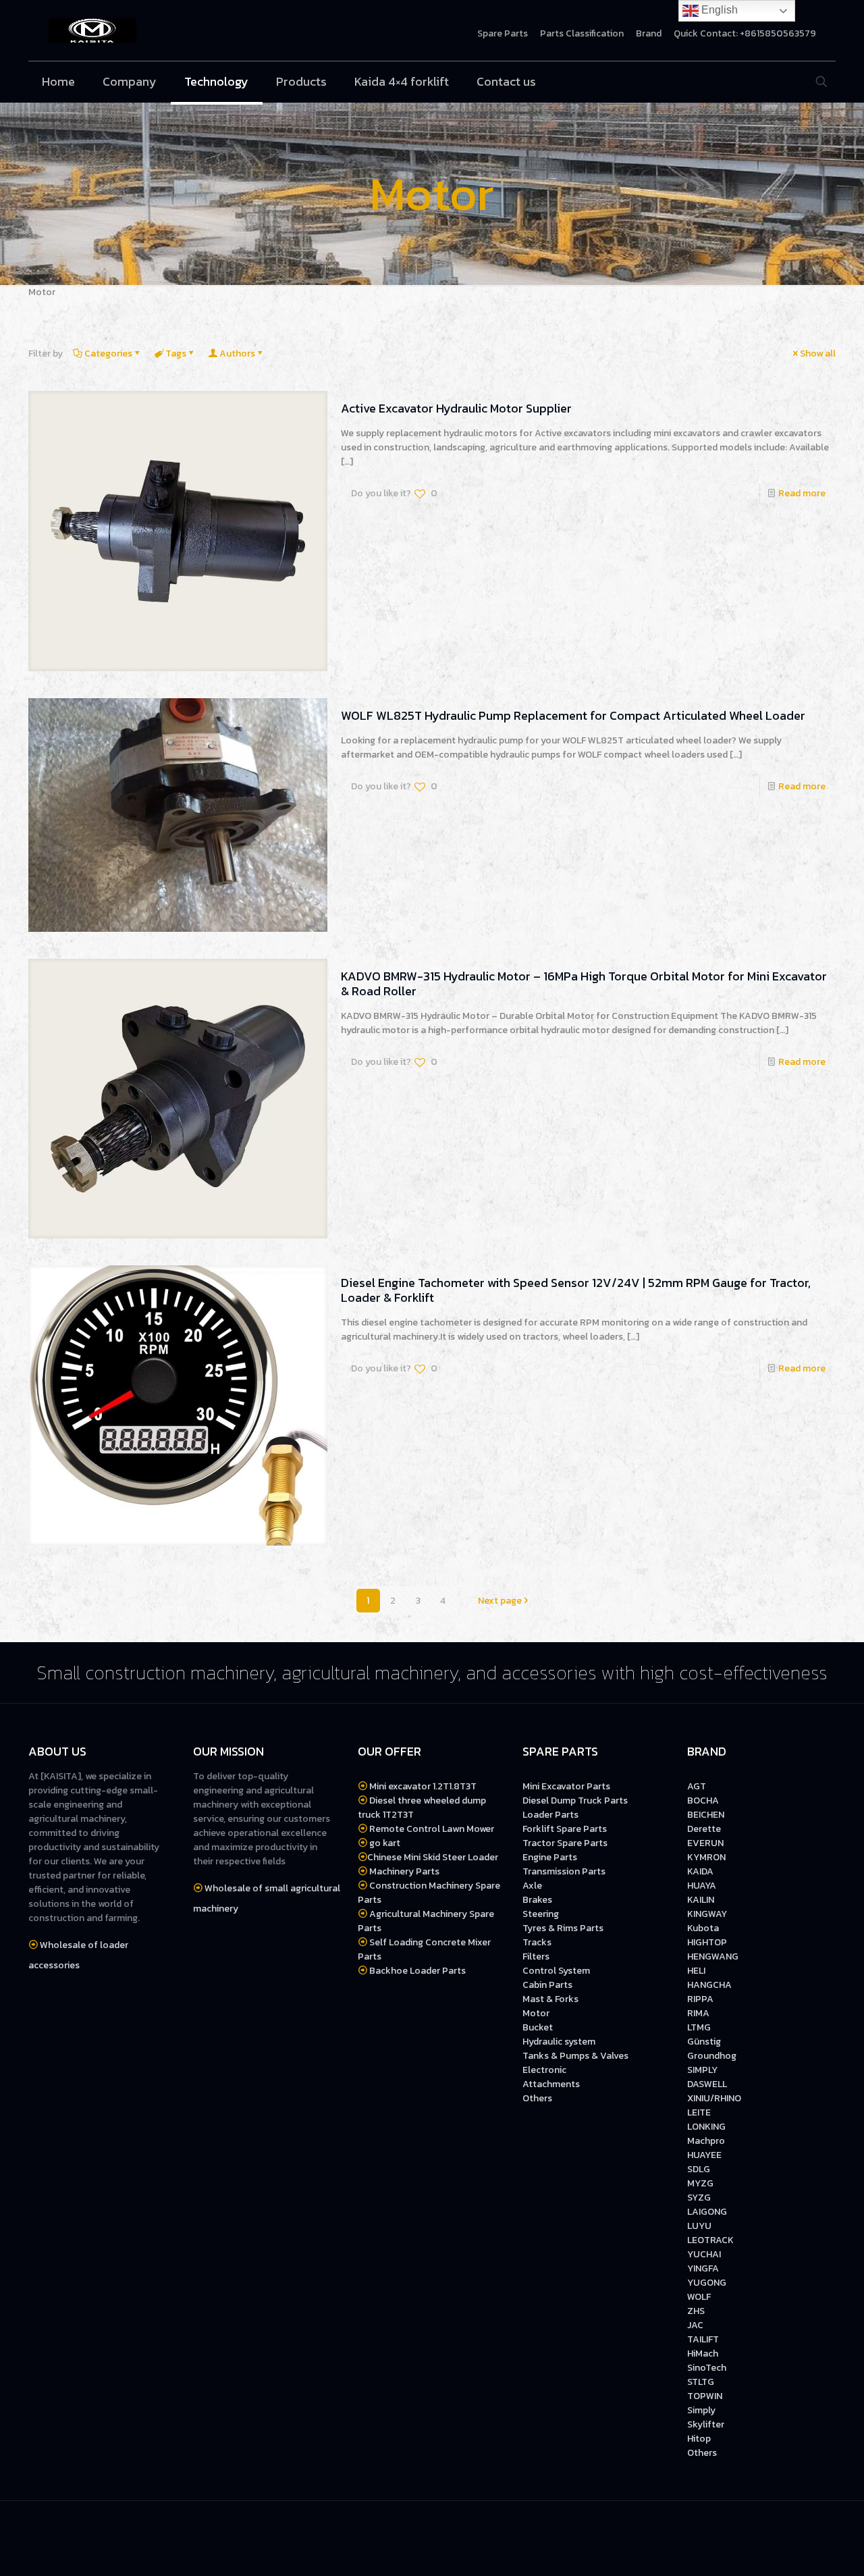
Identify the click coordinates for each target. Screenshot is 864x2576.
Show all (818, 353)
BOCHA (703, 1800)
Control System (556, 1971)
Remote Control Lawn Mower (431, 1829)
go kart (384, 1843)
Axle (532, 1886)
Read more (802, 493)
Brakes (537, 1900)
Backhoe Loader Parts (417, 1971)
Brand (649, 34)
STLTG (701, 2382)
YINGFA (703, 2268)
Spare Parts (503, 34)
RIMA (698, 2013)
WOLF (699, 2297)
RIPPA (700, 1999)
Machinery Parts (403, 1871)
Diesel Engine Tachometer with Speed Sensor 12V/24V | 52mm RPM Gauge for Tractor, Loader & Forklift (576, 1290)
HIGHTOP (707, 1942)
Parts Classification (582, 34)
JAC (695, 2325)
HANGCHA (709, 1985)
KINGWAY (707, 1914)
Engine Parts (550, 1857)
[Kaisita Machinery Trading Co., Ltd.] (92, 30)
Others (537, 2098)
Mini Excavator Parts (566, 1786)
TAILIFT (703, 2339)
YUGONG (707, 2283)
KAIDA (700, 1871)
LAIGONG (707, 2212)
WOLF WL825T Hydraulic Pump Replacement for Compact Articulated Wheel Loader (573, 715)
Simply (701, 2410)
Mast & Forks (550, 1999)
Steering (541, 1914)
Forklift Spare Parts (565, 1829)
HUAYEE (704, 2155)
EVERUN (705, 1843)
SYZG (699, 2198)
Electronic (544, 2070)
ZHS (696, 2311)
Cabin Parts (547, 1985)
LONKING (706, 2127)
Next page (500, 1601)
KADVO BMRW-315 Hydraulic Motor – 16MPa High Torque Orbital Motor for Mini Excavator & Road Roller (584, 983)
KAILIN (701, 1900)
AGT (697, 1786)
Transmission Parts (564, 1871)
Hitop (699, 2439)
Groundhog (712, 2056)
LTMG (699, 2027)
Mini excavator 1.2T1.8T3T (423, 1786)
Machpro (706, 2141)
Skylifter (706, 2424)
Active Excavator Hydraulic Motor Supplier (456, 408)
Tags (176, 353)
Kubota (703, 1928)
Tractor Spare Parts (565, 1843)
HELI (696, 1971)
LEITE (699, 2112)
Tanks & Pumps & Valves (575, 2056)
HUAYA (702, 1886)
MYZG (700, 2183)
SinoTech (707, 2368)
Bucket (538, 2027)
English (718, 10)
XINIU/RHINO (714, 2098)
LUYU (699, 2226)
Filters (536, 1956)
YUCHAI (704, 2254)
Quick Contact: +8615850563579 (745, 34)
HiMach (703, 2354)
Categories (108, 353)
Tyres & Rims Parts (563, 1928)
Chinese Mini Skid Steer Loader (433, 1857)
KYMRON (706, 1857)
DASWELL (707, 2084)
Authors (237, 353)
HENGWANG (713, 1956)
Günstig (705, 2042)
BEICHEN (706, 1815)
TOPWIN (705, 2396)
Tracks (537, 1942)
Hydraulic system (559, 2042)
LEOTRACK (710, 2240)
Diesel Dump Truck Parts (575, 1800)
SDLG (699, 2169)
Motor (536, 2013)
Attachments (551, 2084)
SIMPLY (702, 2070)
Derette (704, 1829)
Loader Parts (550, 1815)
